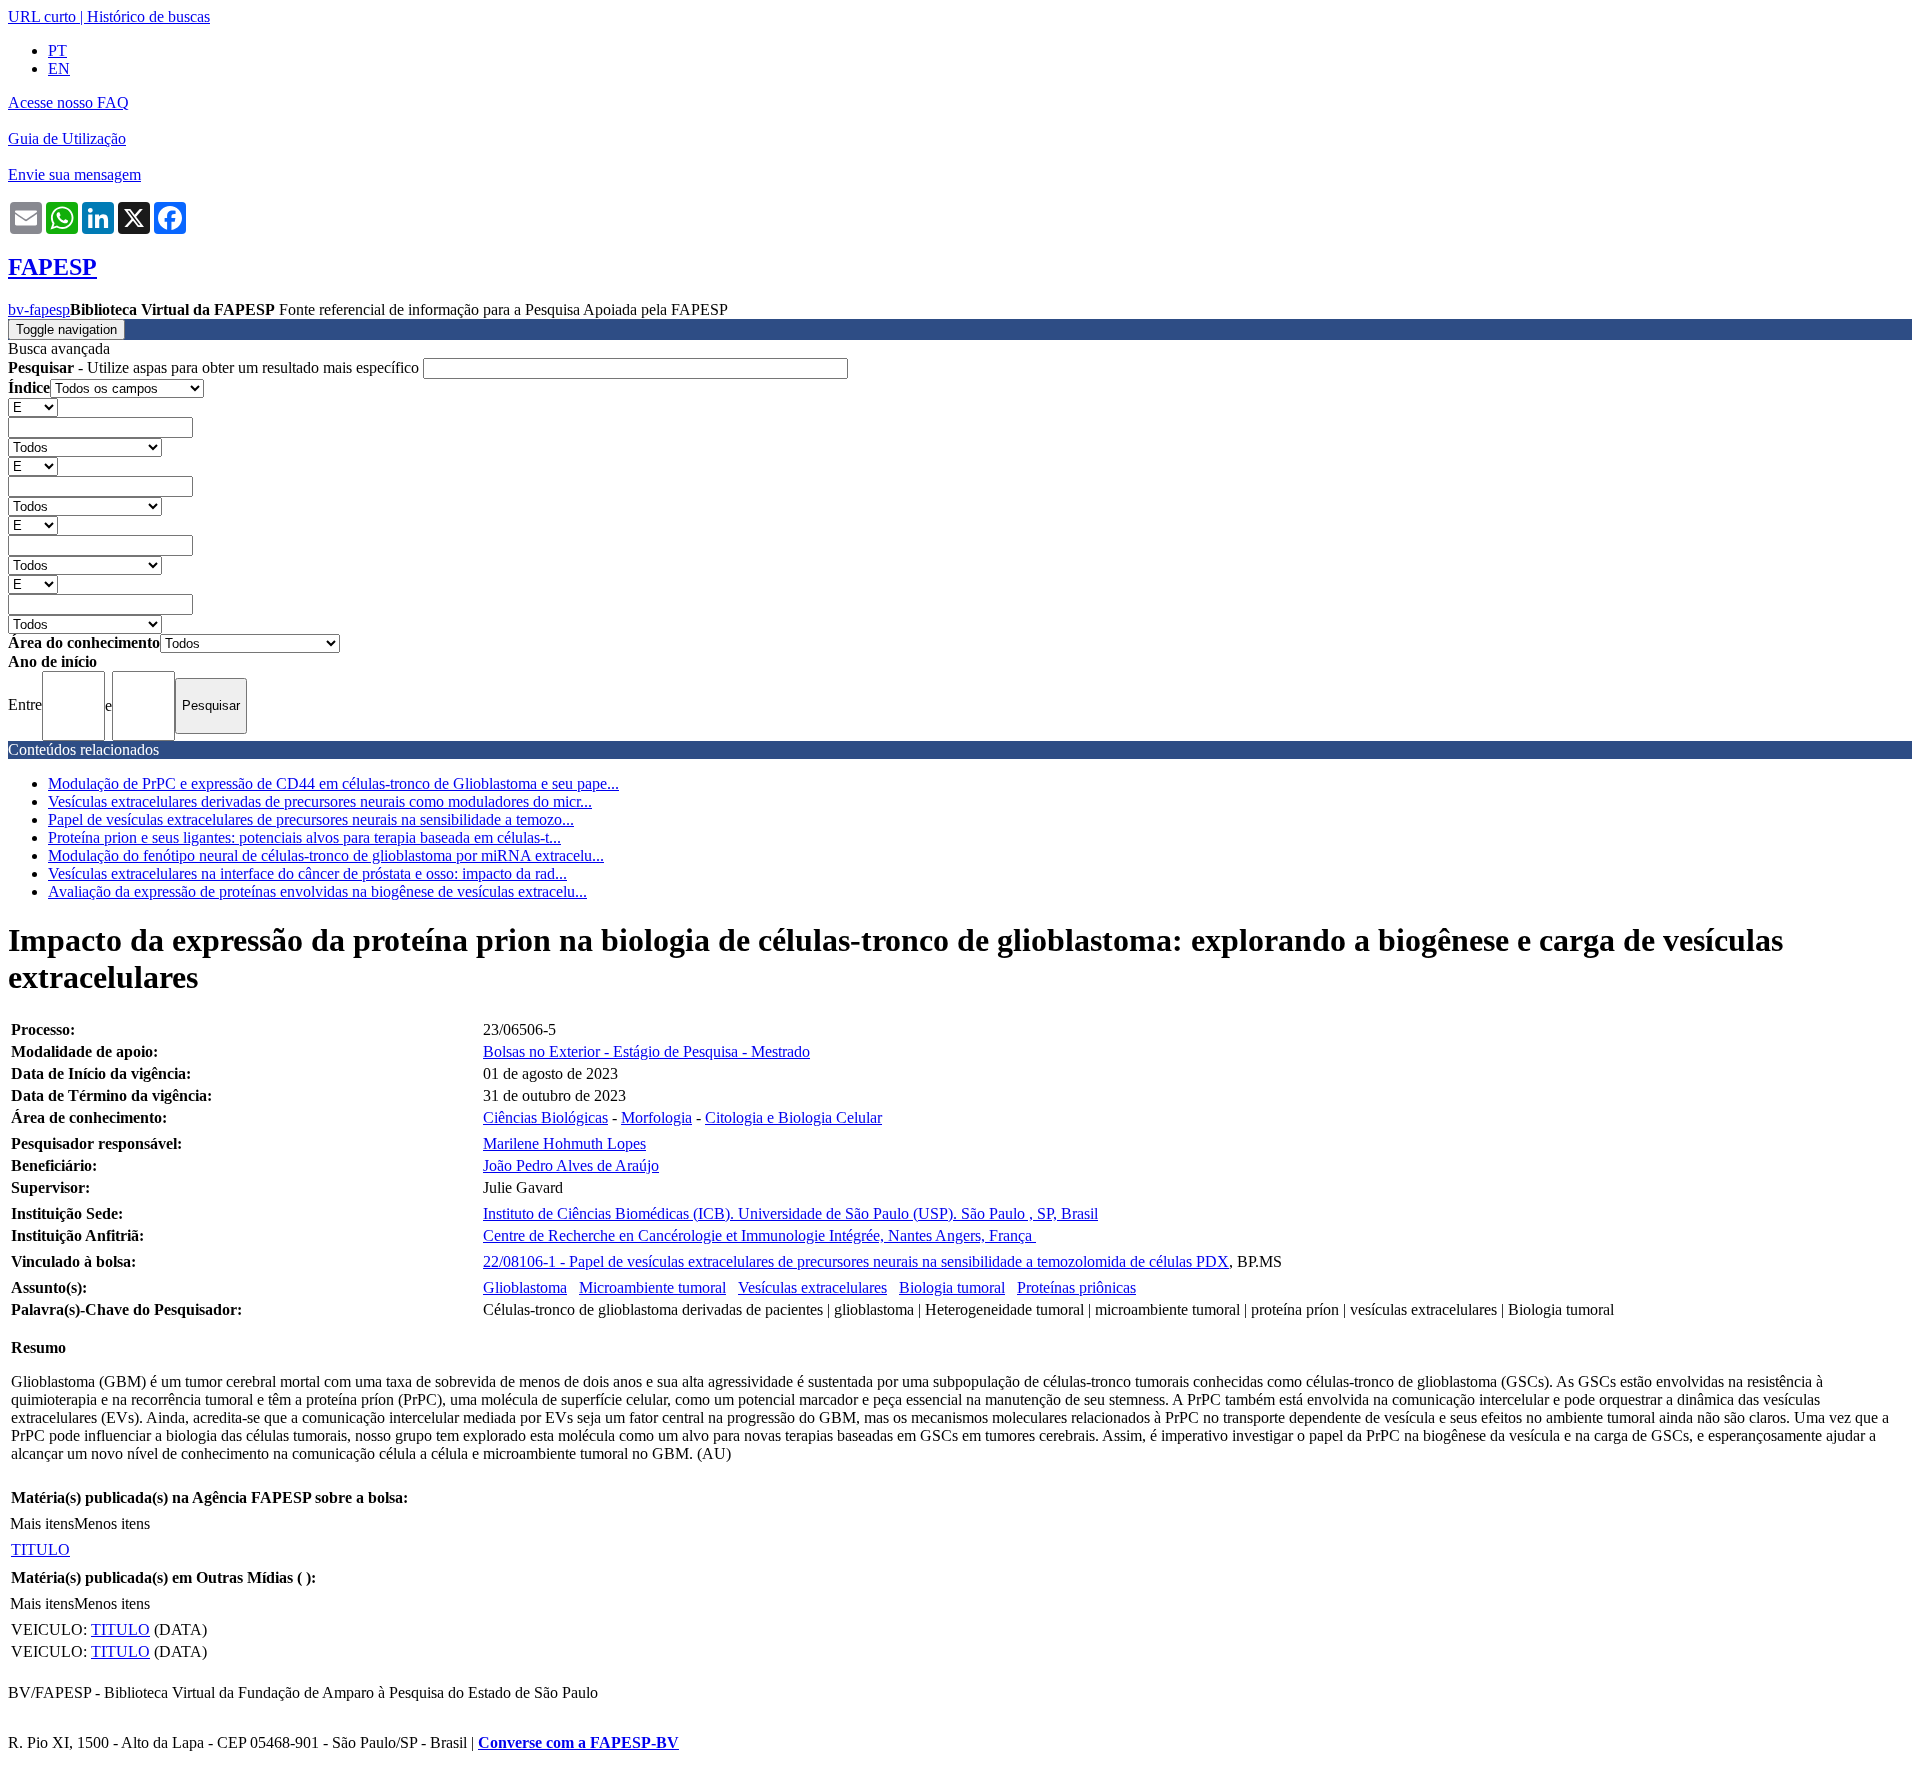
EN (59, 68)
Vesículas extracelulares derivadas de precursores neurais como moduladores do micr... (320, 801)
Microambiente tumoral (652, 1287)
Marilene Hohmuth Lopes (564, 1143)
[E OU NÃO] (33, 406)
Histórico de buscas (148, 16)
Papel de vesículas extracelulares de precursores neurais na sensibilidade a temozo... (311, 819)
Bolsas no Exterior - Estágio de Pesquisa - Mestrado (646, 1051)
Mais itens (42, 1523)
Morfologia (656, 1117)
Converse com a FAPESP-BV (578, 1742)
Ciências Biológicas (545, 1117)
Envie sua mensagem (74, 174)
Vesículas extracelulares (812, 1287)
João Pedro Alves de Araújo (571, 1165)
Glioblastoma (525, 1287)
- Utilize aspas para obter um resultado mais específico (215, 367)
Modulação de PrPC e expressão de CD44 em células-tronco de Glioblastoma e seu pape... (333, 783)
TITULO (40, 1549)
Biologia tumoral (952, 1287)
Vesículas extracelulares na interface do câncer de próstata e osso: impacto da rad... (307, 873)
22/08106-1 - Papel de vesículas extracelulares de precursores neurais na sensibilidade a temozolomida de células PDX (856, 1261)
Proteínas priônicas (1076, 1287)
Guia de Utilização (67, 138)
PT (57, 50)
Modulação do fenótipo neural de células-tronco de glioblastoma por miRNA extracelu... (326, 855)
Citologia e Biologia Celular (793, 1117)
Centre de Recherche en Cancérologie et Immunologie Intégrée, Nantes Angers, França (759, 1235)
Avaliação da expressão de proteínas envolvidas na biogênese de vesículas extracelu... (317, 891)
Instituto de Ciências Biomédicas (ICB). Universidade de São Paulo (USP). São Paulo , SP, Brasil (790, 1213)
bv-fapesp (39, 309)
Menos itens (112, 1523)
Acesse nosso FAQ (68, 102)
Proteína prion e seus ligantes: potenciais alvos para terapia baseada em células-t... (304, 837)
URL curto (42, 16)
